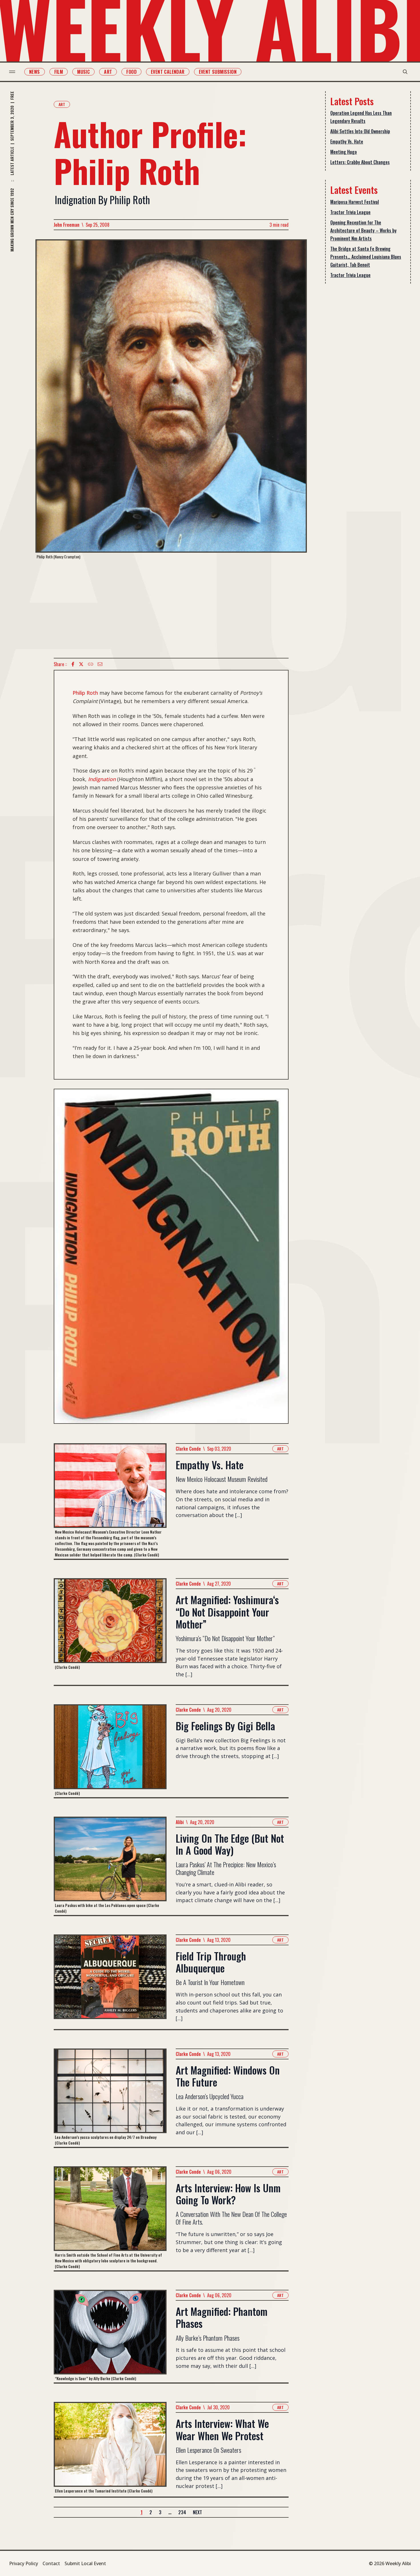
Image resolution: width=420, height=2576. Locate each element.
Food (131, 72)
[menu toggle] (12, 72)
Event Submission (218, 72)
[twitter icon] (81, 664)
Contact (51, 2563)
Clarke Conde (188, 1449)
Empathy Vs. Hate (347, 142)
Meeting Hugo (344, 152)
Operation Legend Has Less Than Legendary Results (361, 117)
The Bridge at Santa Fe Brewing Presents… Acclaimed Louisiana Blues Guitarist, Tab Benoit (366, 257)
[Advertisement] (171, 609)
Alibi (180, 1822)
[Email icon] (100, 664)
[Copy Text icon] (91, 664)
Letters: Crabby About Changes (360, 162)
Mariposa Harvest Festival (355, 202)
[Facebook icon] (73, 664)
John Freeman (67, 225)
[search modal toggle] (405, 72)
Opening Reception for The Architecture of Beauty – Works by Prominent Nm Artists (363, 230)
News (35, 72)
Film (59, 72)
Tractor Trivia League (350, 212)
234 (182, 2512)
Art (108, 72)
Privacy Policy (24, 2563)
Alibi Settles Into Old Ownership (360, 131)
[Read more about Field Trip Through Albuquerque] (110, 1982)
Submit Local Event (85, 2563)
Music (83, 72)
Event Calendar (168, 72)
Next (197, 2512)
